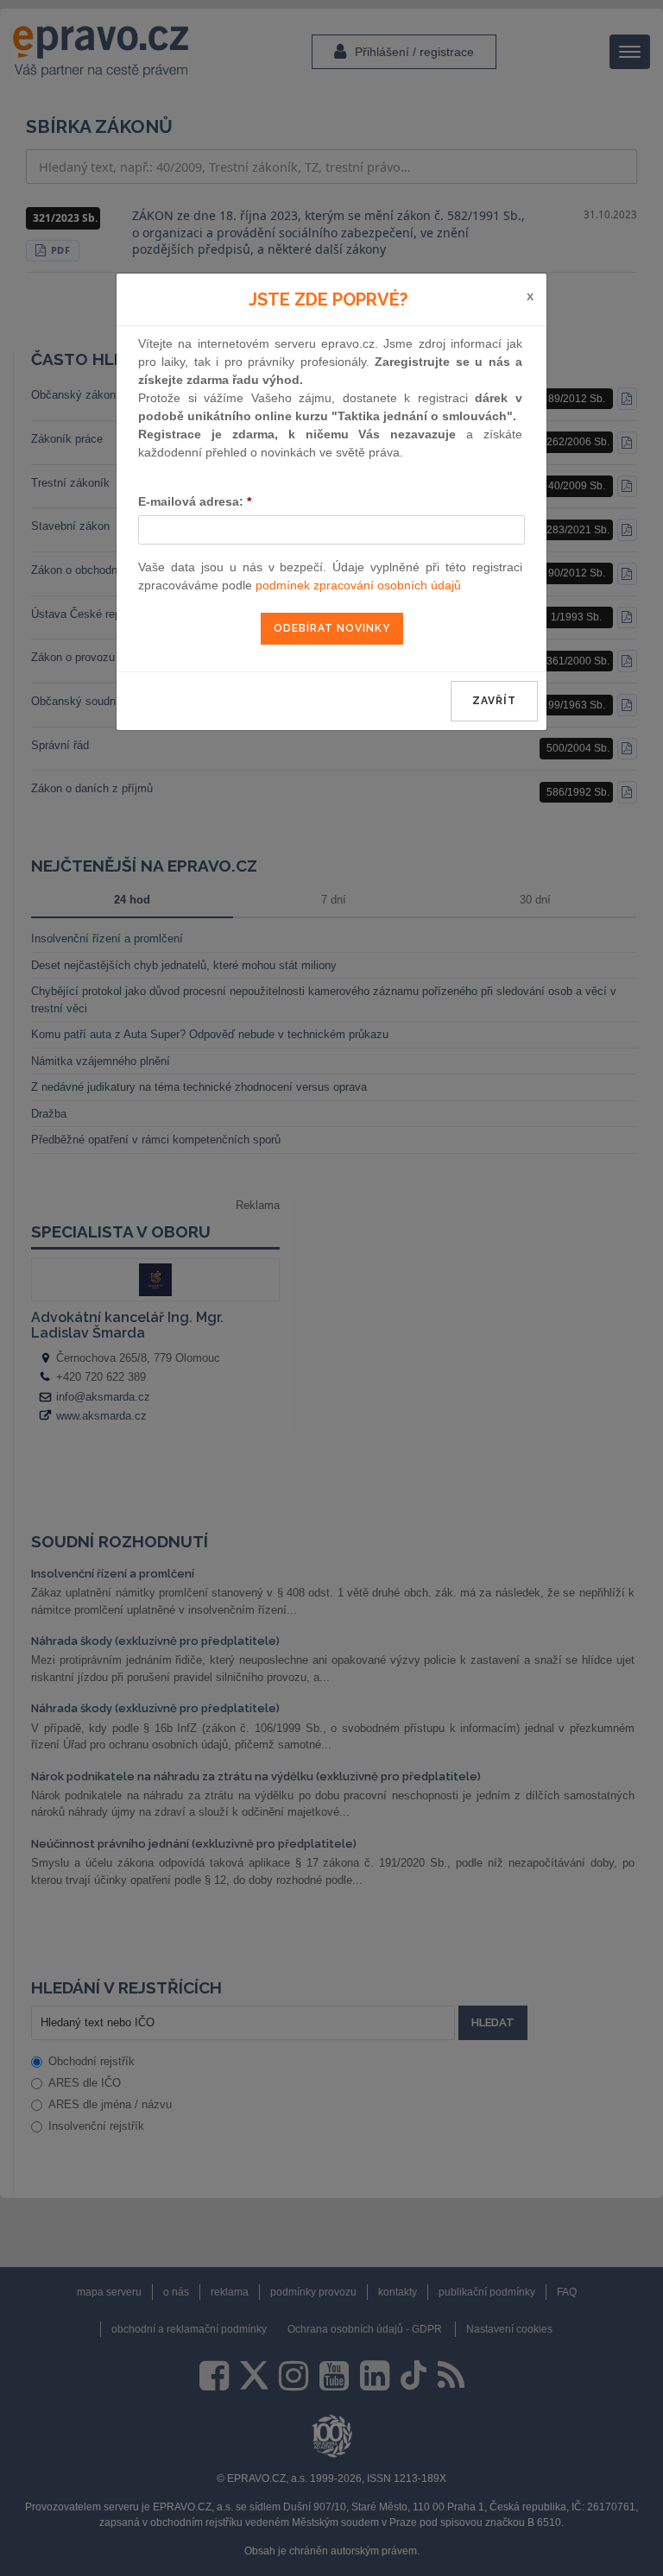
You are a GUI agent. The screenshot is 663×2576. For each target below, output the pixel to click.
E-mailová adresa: (195, 501)
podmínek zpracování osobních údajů (358, 585)
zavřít (494, 701)
